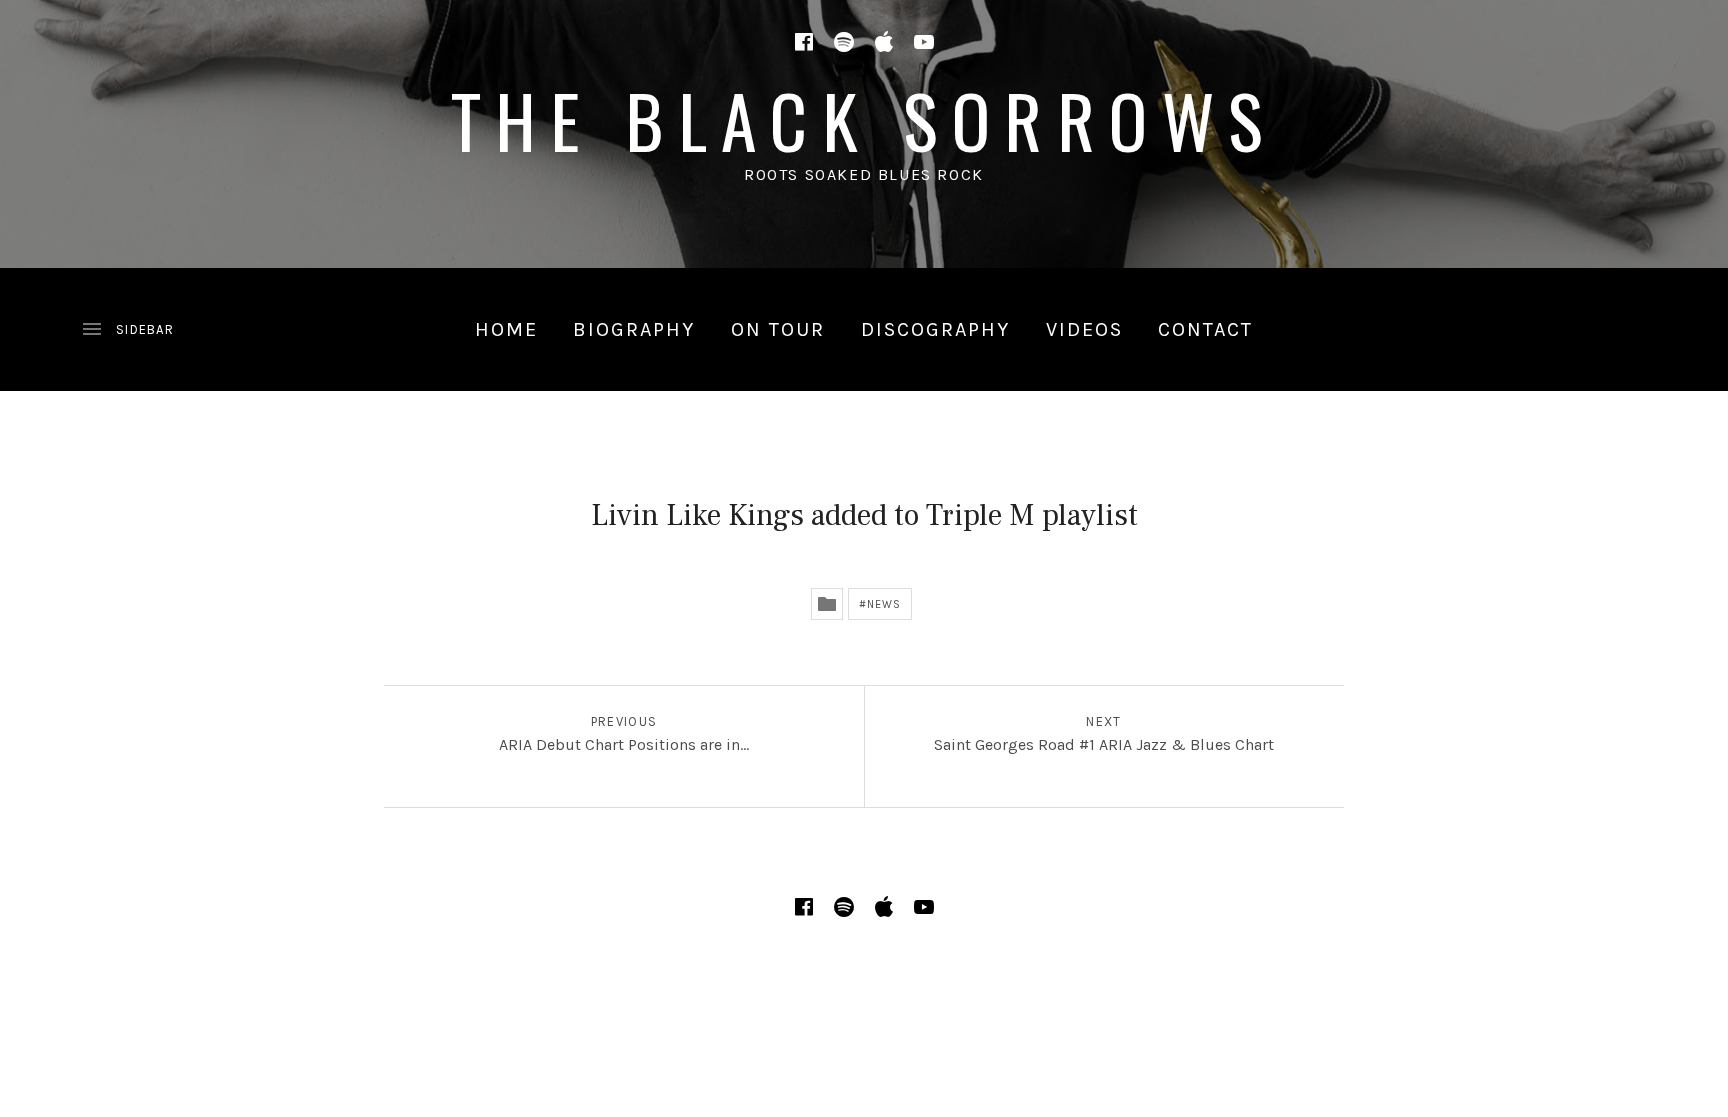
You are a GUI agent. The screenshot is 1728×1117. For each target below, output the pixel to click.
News (884, 604)
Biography (634, 329)
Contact (1205, 329)
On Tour (778, 329)
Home (506, 329)
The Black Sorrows (864, 119)
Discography (935, 329)
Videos (1084, 329)
